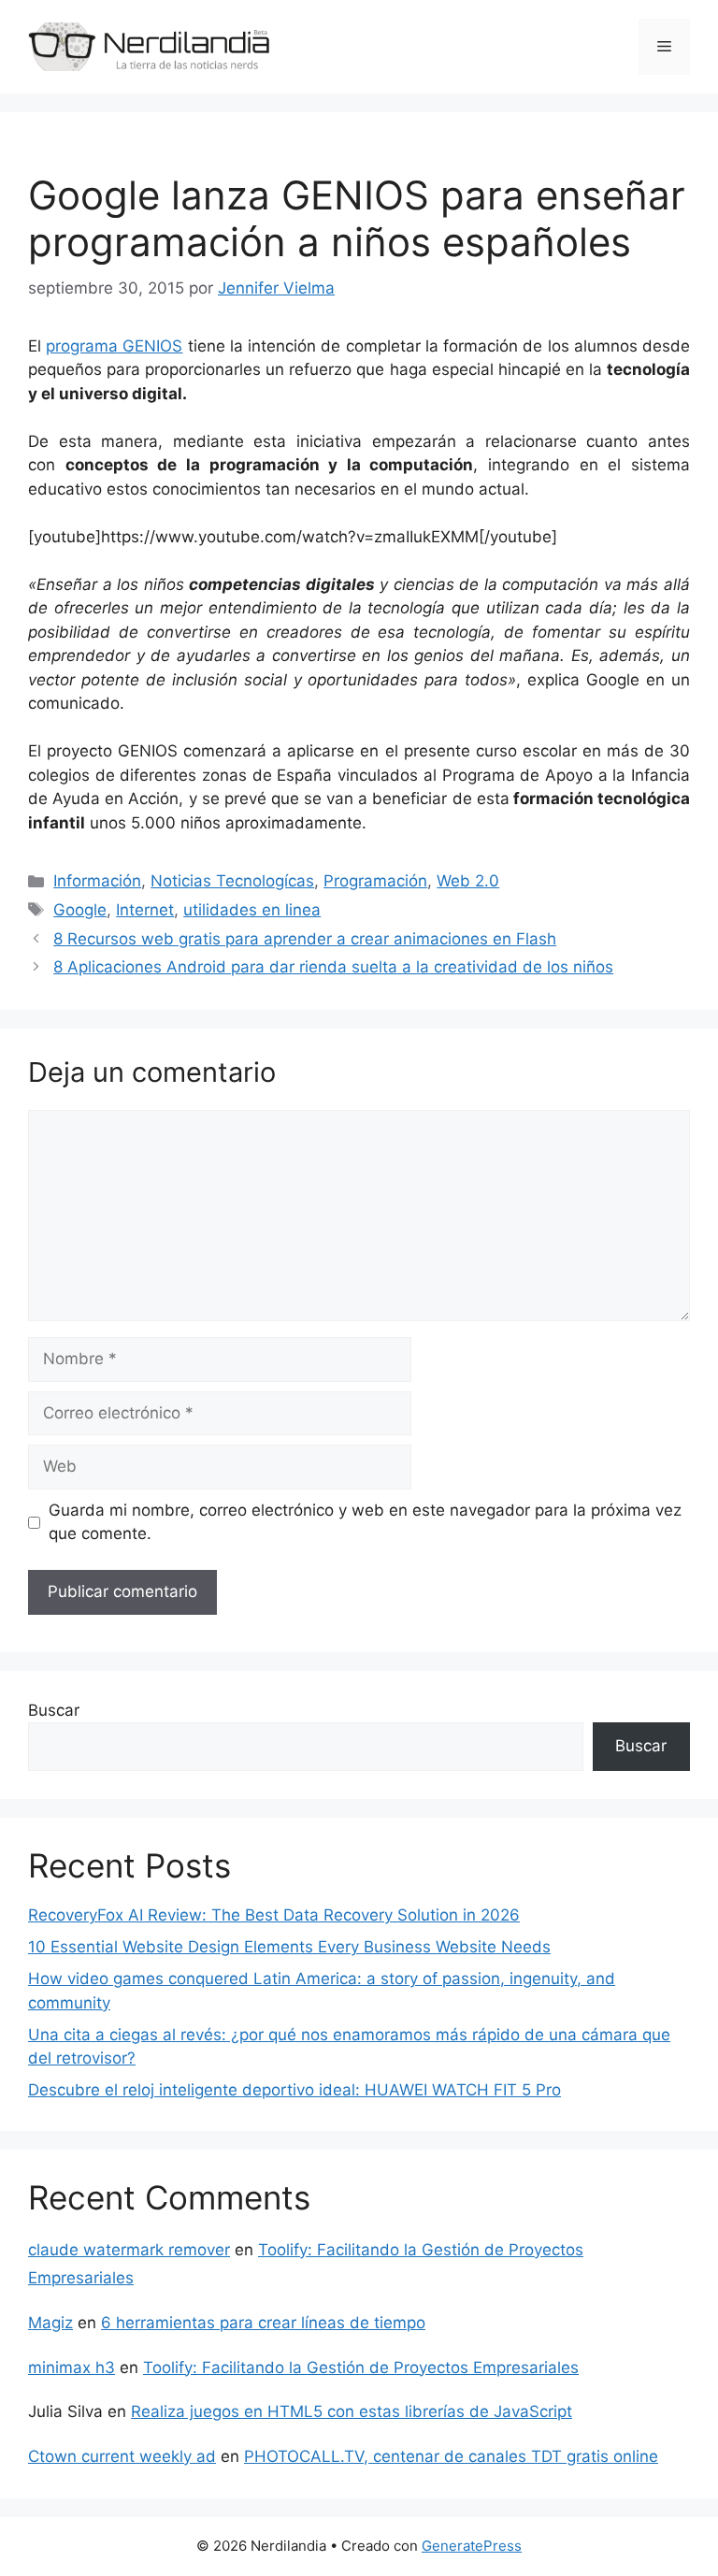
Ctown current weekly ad (122, 2456)
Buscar (54, 1710)
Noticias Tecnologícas (232, 881)
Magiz (50, 2323)
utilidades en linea (252, 910)
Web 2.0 (468, 881)
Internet (145, 910)
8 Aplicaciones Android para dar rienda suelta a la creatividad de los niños (333, 967)
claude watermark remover (129, 2250)
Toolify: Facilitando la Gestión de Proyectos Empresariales (361, 2367)
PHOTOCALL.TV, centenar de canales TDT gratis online (451, 2456)
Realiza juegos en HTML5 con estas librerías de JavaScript (352, 2411)
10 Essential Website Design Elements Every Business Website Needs (289, 1947)
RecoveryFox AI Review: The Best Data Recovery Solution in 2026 (274, 1915)
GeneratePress (472, 2546)
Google (80, 910)
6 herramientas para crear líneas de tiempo (263, 2323)
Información (97, 881)
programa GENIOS (114, 346)
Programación (375, 881)
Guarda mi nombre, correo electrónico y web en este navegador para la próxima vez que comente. (365, 1522)
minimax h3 (72, 2367)
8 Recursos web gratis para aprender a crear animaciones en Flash (305, 939)
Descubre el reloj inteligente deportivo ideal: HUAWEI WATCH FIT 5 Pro (294, 2090)
